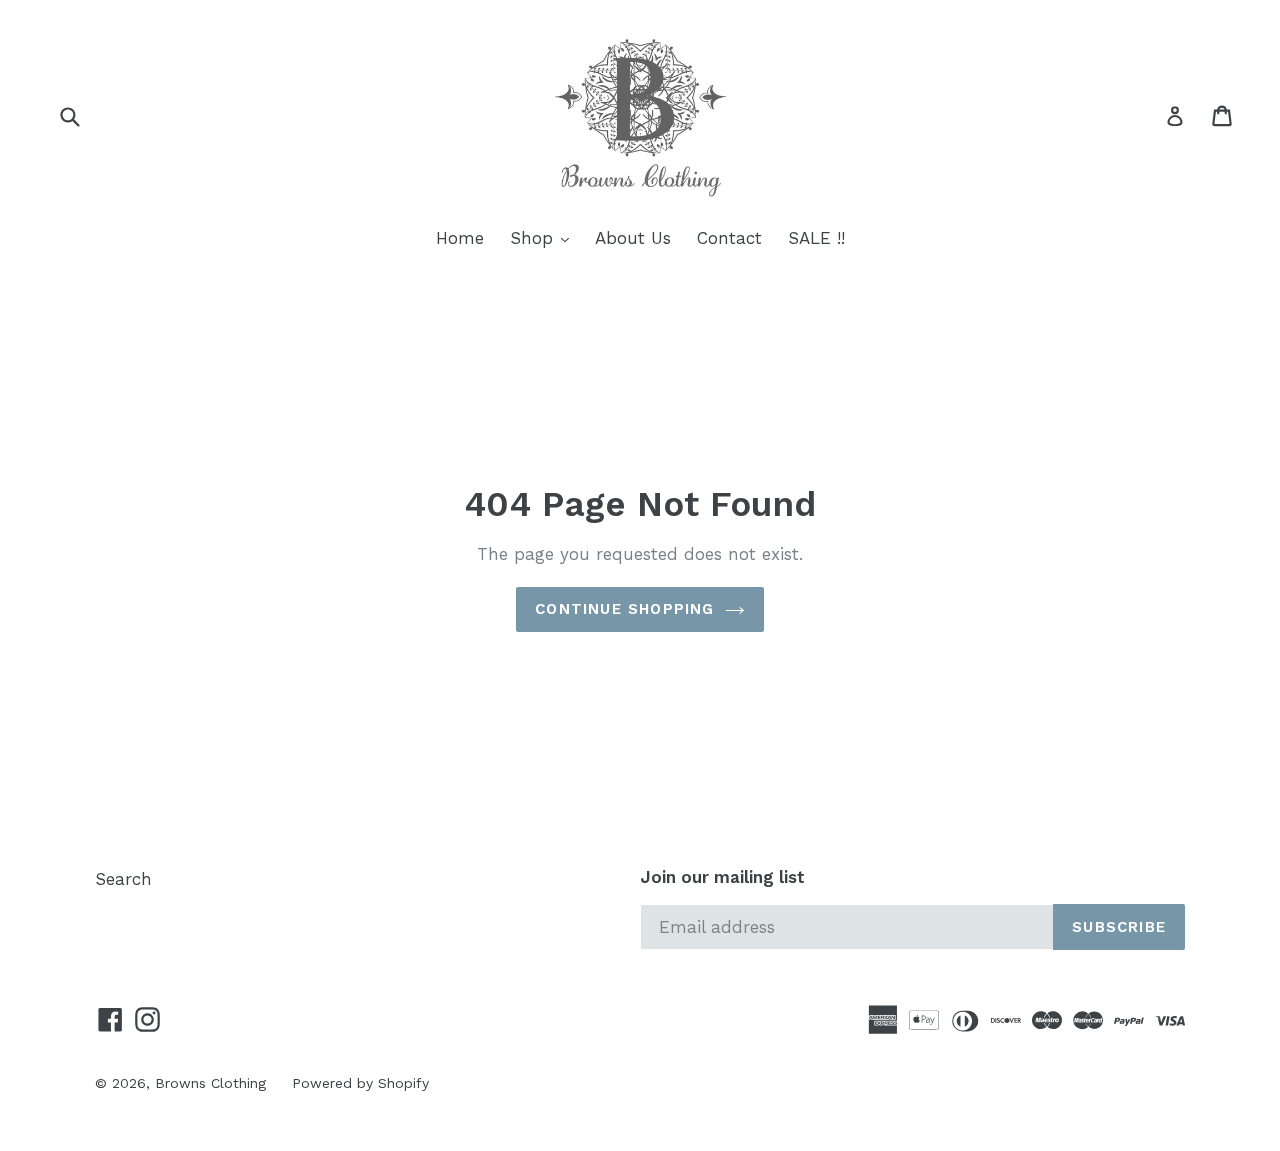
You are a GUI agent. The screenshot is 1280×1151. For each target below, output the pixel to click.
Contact (729, 238)
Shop (544, 237)
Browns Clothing (210, 1083)
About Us (633, 238)
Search (123, 879)
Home (460, 238)
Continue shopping (624, 609)
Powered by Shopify (360, 1083)
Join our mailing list (722, 877)
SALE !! (816, 238)
